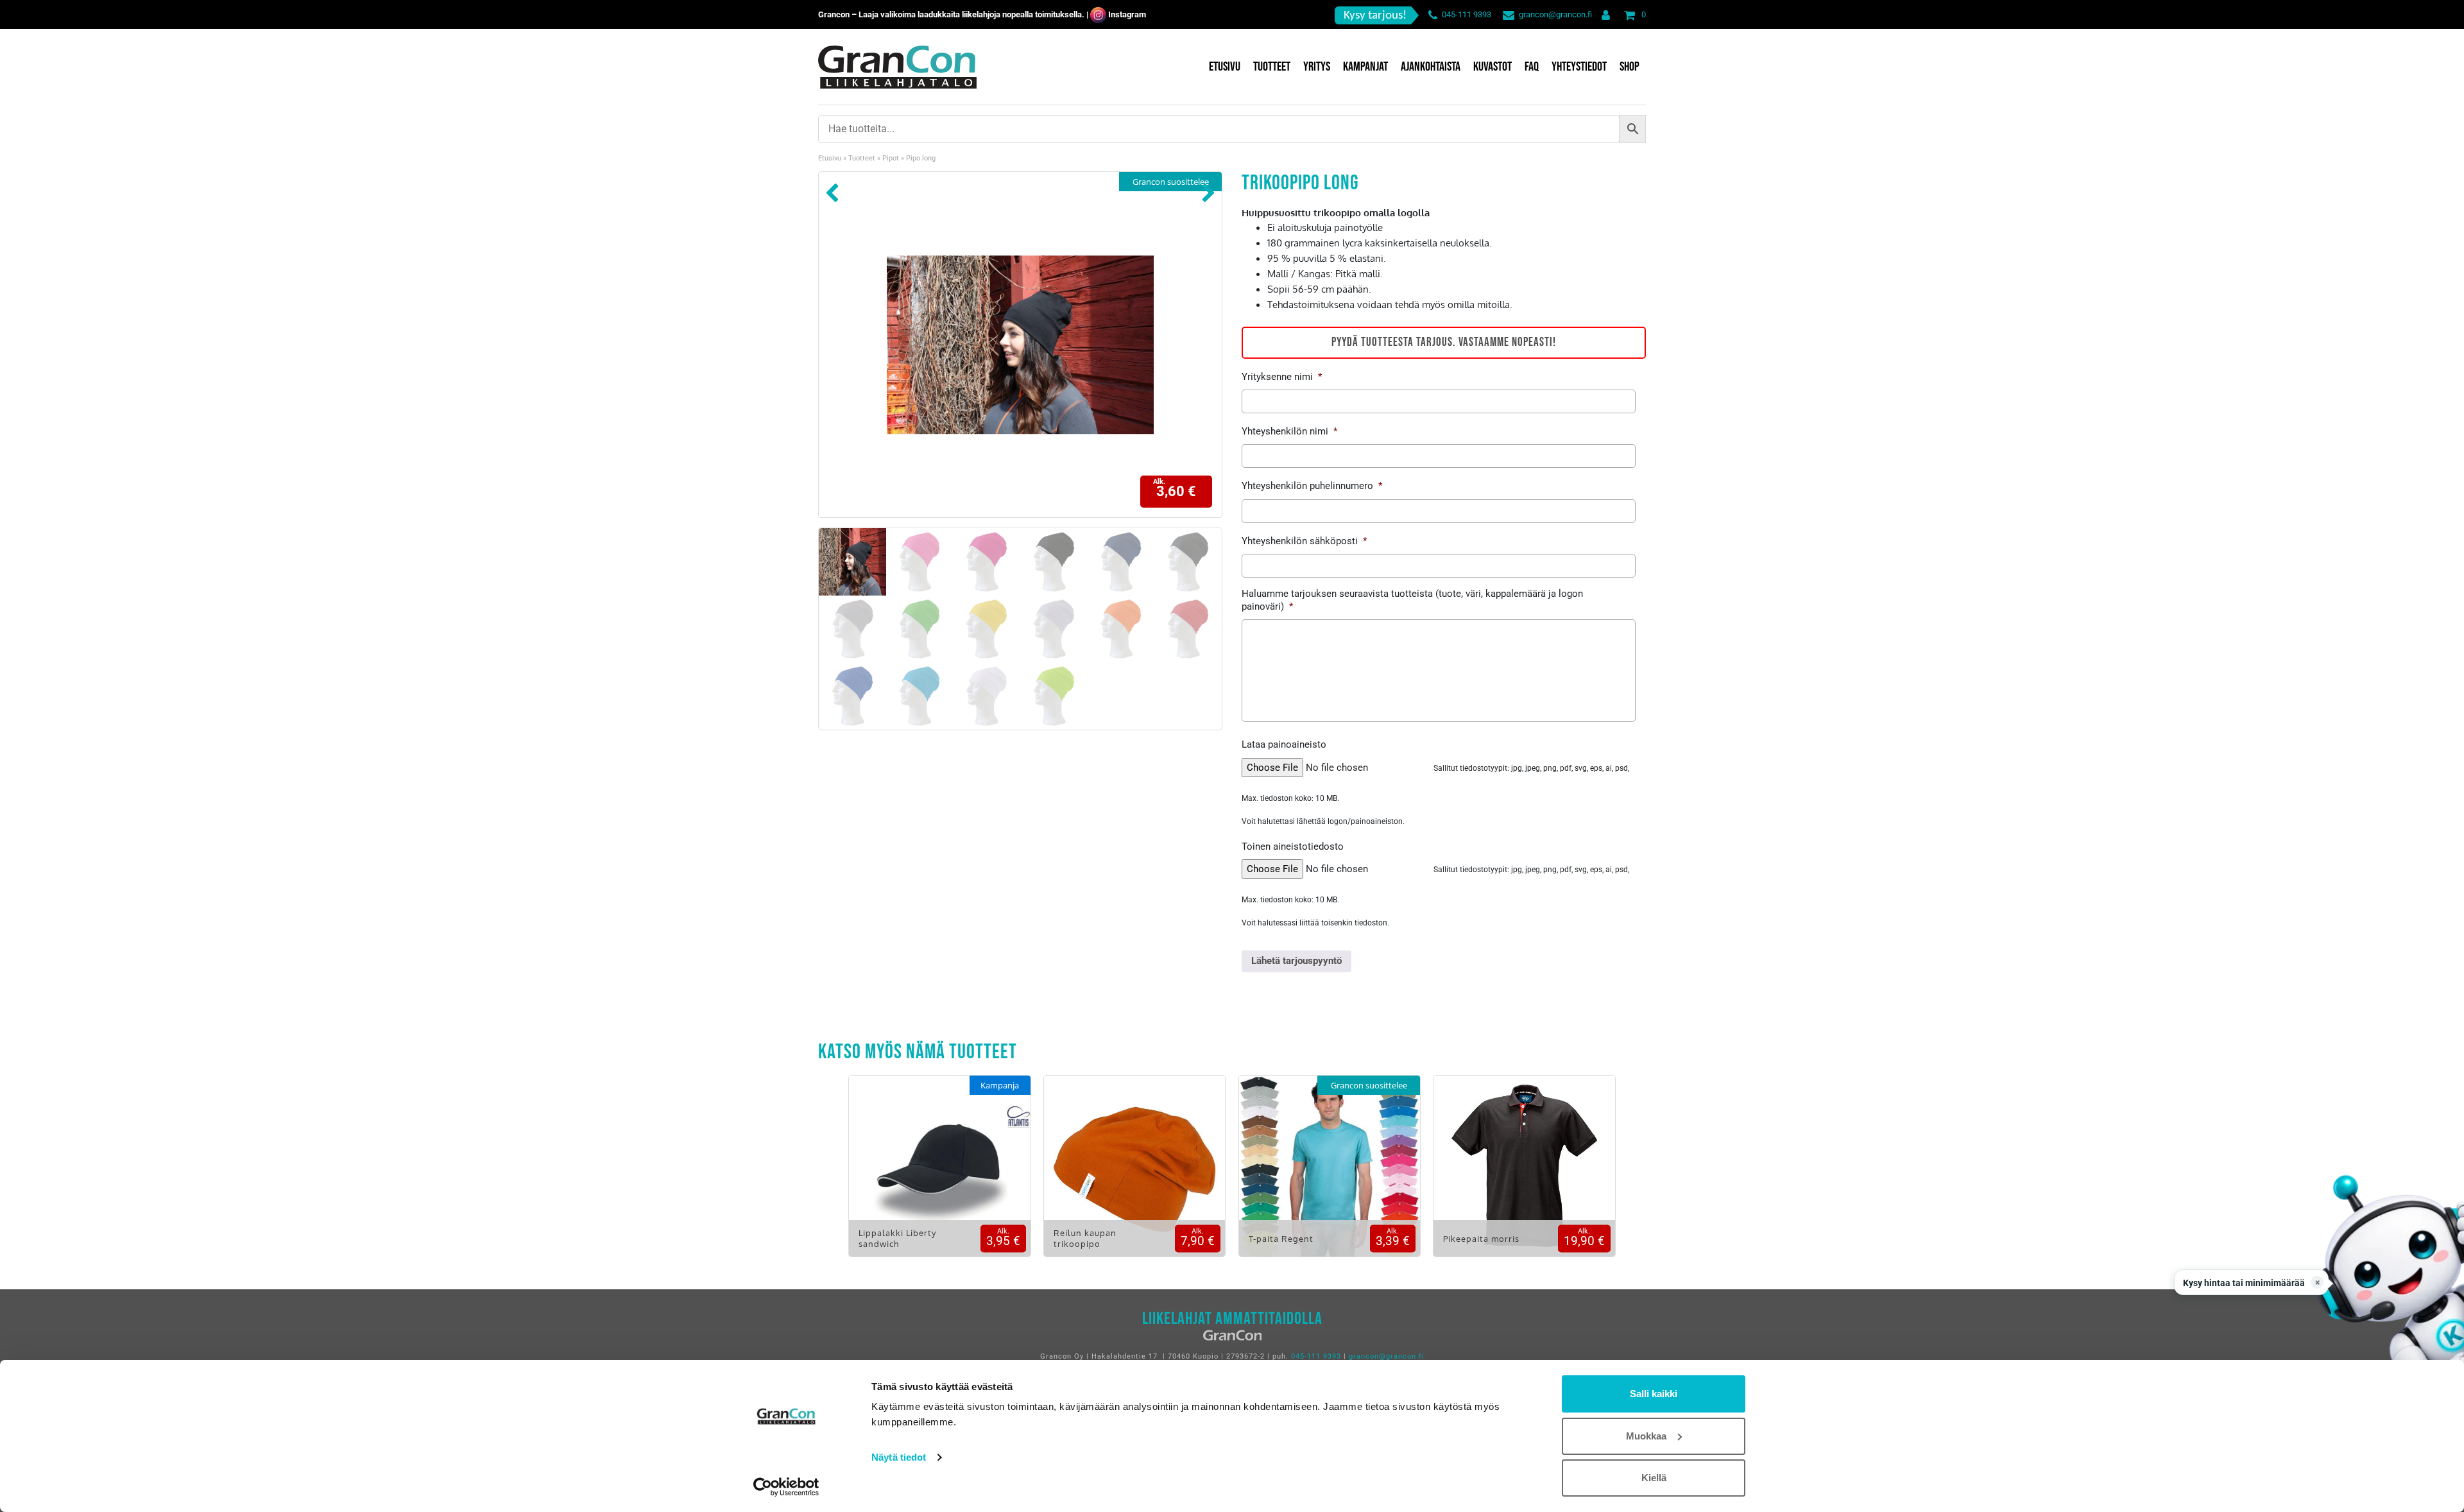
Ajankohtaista (1431, 67)
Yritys (1317, 67)
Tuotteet (1272, 67)
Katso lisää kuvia (940, 1175)
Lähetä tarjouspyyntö (1296, 961)
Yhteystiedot (1579, 67)
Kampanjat (1365, 67)
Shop (1630, 67)
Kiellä (1654, 1478)
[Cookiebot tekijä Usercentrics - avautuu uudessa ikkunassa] (786, 1487)
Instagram (1127, 14)
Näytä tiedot (899, 1457)
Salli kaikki (1654, 1394)
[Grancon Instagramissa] (1098, 14)
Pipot (891, 158)
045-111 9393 (1467, 14)
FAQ (1532, 67)
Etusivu (1225, 67)
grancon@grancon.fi (1555, 14)
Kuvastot (1493, 67)
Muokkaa (1646, 1436)
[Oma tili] (1603, 14)
